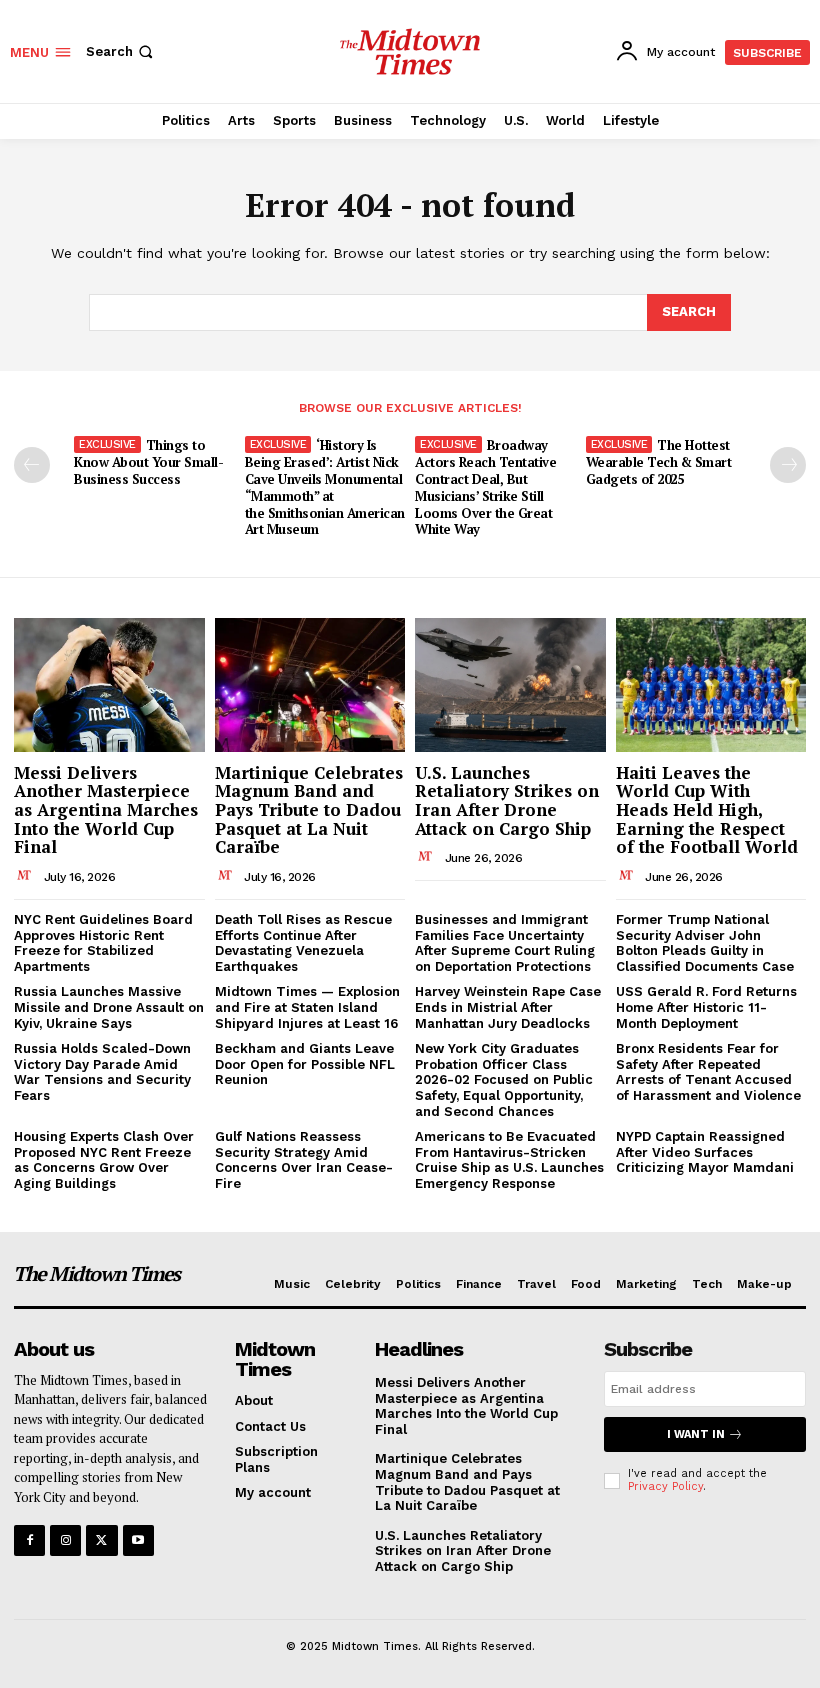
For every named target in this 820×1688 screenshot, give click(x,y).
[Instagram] (65, 1540)
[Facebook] (29, 1540)
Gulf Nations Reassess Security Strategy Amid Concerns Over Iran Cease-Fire (304, 1160)
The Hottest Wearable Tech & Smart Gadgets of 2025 (659, 462)
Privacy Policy (665, 1486)
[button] (121, 51)
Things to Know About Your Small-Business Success (148, 462)
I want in (696, 1434)
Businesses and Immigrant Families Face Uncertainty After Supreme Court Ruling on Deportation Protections (505, 943)
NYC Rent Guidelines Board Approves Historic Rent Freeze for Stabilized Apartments (103, 943)
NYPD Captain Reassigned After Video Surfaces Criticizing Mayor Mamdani (705, 1152)
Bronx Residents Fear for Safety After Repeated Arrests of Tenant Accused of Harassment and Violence (708, 1072)
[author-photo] (27, 876)
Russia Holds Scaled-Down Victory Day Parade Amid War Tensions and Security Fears (102, 1072)
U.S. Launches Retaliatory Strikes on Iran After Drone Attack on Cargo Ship (507, 800)
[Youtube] (138, 1540)
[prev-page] (32, 465)
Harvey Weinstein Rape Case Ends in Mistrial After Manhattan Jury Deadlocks (508, 1007)
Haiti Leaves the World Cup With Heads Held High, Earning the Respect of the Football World (707, 810)
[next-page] (788, 465)
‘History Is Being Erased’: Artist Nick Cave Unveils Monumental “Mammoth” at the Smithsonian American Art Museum (325, 487)
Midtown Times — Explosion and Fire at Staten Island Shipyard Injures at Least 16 (307, 1007)
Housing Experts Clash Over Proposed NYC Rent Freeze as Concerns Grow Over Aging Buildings (104, 1160)
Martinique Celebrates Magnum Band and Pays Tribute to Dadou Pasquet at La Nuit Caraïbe (309, 810)
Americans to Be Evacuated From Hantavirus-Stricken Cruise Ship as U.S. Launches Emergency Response (509, 1160)
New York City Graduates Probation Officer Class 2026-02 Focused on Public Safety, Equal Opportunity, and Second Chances (504, 1079)
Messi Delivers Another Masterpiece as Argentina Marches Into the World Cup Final (106, 810)
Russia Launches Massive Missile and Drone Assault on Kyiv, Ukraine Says (109, 1007)
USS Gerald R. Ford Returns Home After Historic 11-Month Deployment (706, 1007)
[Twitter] (101, 1540)
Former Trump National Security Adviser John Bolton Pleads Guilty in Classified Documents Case (705, 943)
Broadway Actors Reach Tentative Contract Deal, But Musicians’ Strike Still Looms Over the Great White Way (485, 487)
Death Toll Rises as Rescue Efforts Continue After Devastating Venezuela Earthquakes (303, 943)
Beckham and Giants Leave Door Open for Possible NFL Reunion (305, 1064)
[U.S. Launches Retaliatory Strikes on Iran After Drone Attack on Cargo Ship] (510, 684)
